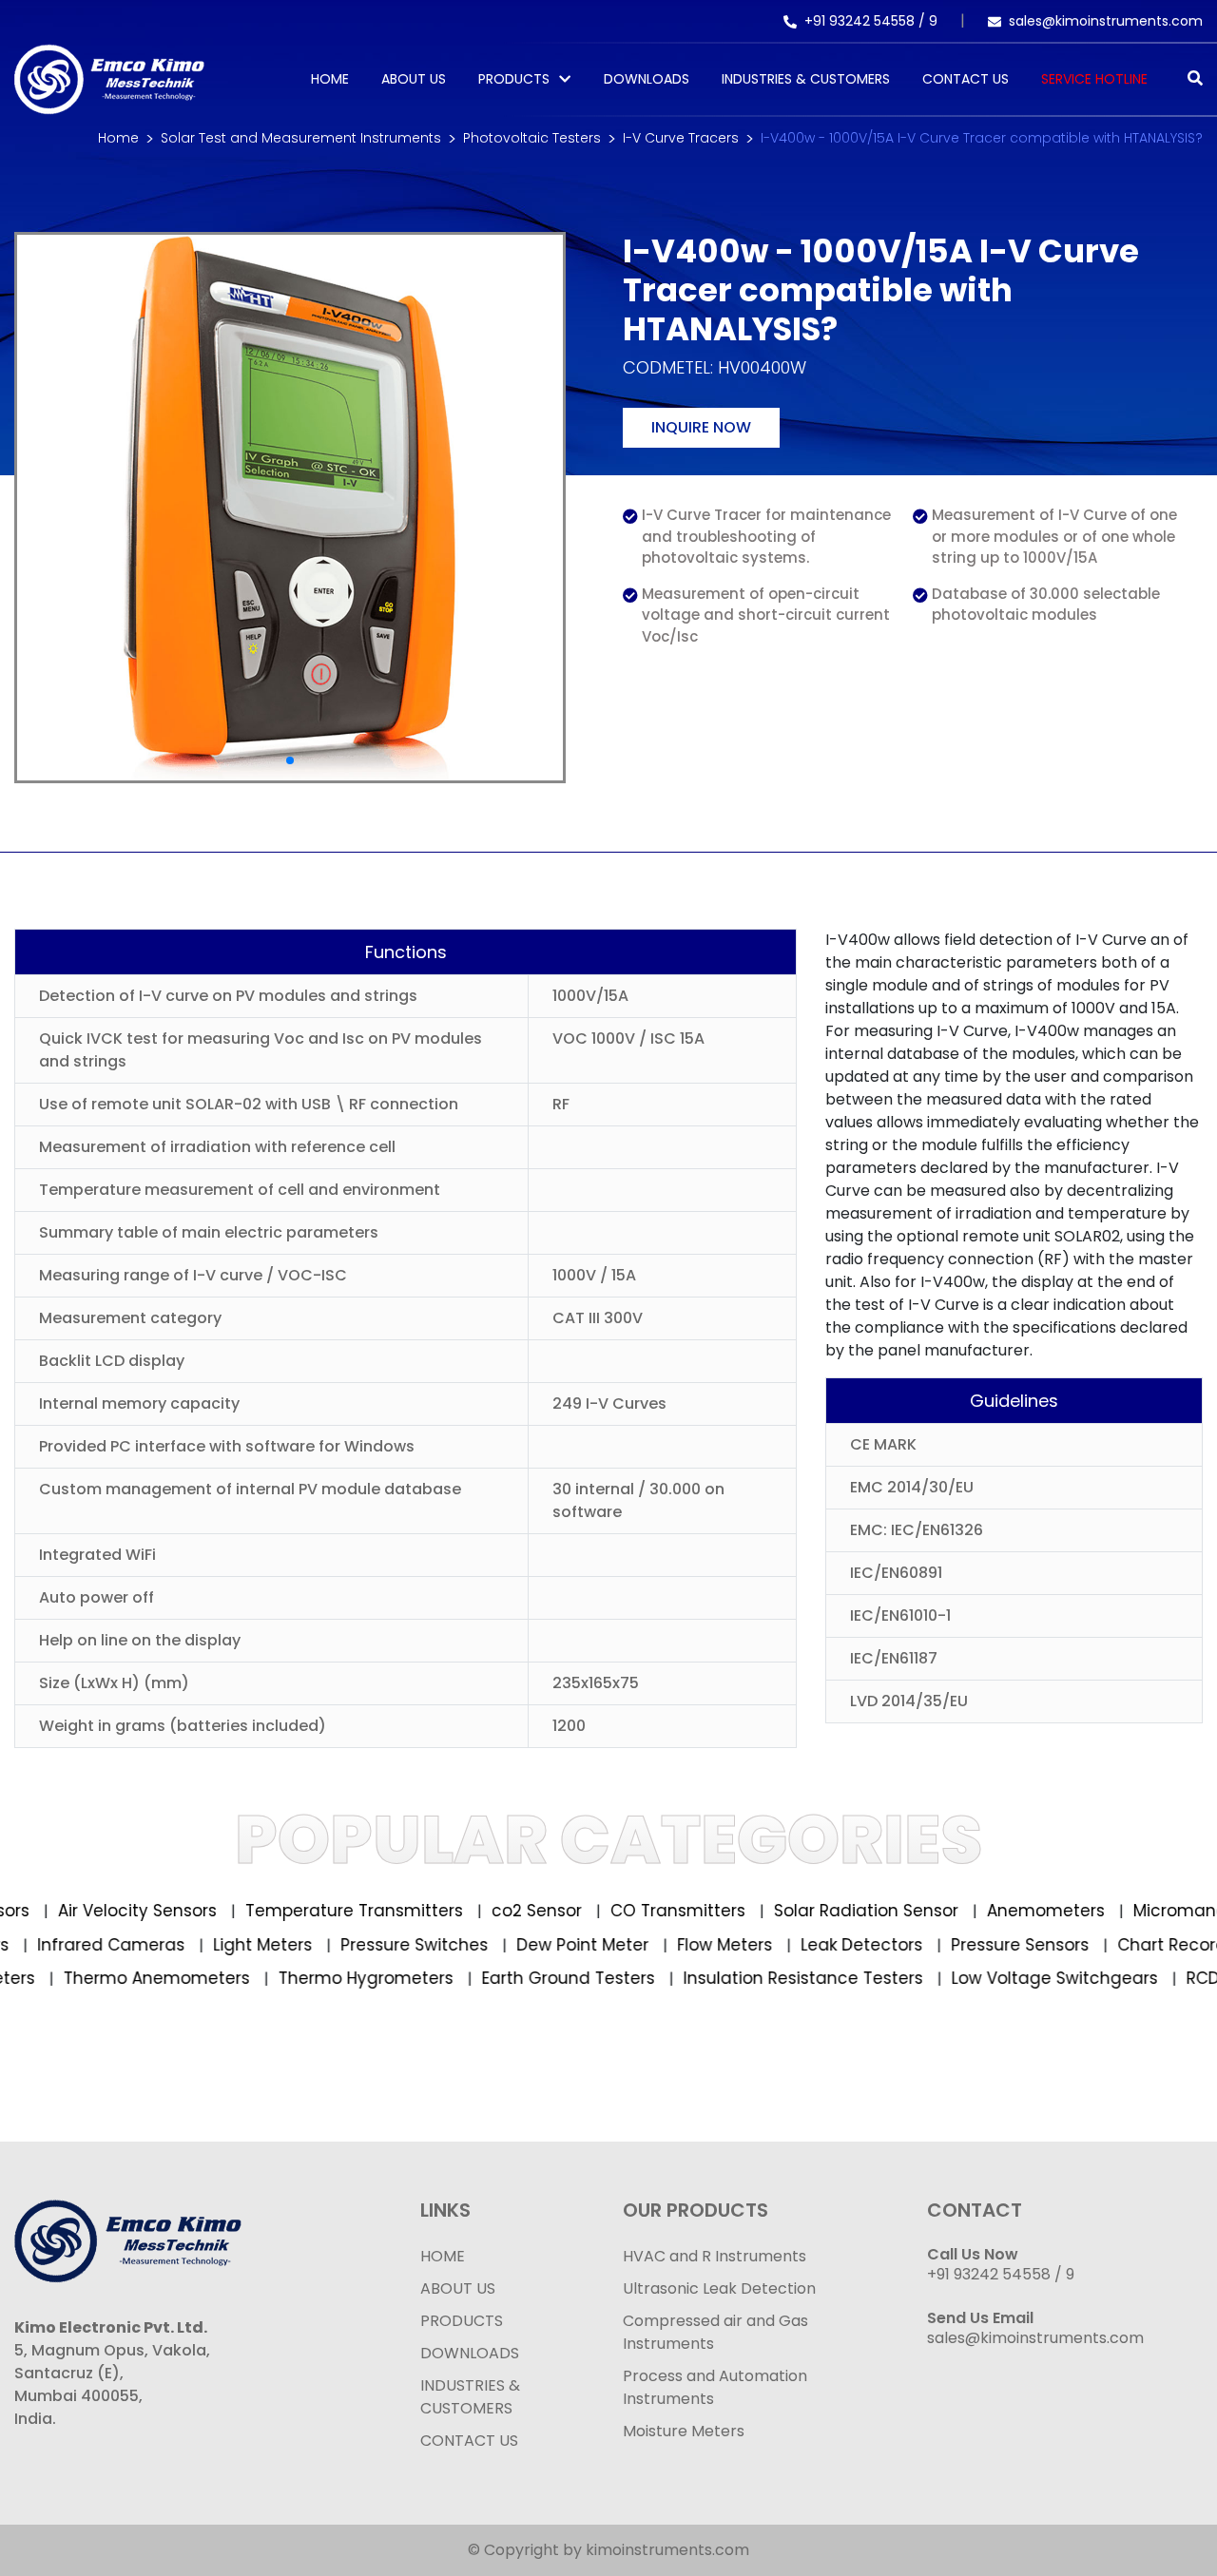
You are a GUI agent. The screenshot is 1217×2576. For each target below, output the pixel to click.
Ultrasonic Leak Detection (719, 2288)
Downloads (647, 79)
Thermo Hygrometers (319, 1978)
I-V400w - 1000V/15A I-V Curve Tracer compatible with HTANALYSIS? (982, 138)
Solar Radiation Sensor (824, 1911)
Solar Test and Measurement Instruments (301, 138)
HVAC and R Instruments (715, 2256)
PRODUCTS (514, 79)
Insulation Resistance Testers (756, 1978)
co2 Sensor (494, 1911)
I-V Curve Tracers (681, 138)
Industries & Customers (806, 79)
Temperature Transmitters (312, 1911)
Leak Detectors (906, 1945)
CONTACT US (469, 2441)
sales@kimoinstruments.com (1106, 21)
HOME (443, 2256)
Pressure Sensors (1064, 1945)
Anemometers (1004, 1911)
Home (330, 79)
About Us (414, 79)
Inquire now (701, 427)
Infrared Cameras (155, 1945)
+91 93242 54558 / (867, 21)
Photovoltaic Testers (532, 138)
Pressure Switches (458, 1945)
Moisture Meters (684, 2431)
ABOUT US (458, 2288)
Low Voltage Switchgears (1008, 1978)
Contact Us (966, 79)
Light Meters (307, 1945)
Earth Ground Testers (522, 1978)
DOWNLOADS (470, 2353)
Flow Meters (769, 1945)
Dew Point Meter (627, 1945)
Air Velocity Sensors (95, 1911)
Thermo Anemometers (110, 1978)
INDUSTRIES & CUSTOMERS (470, 2397)
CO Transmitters (636, 1911)
